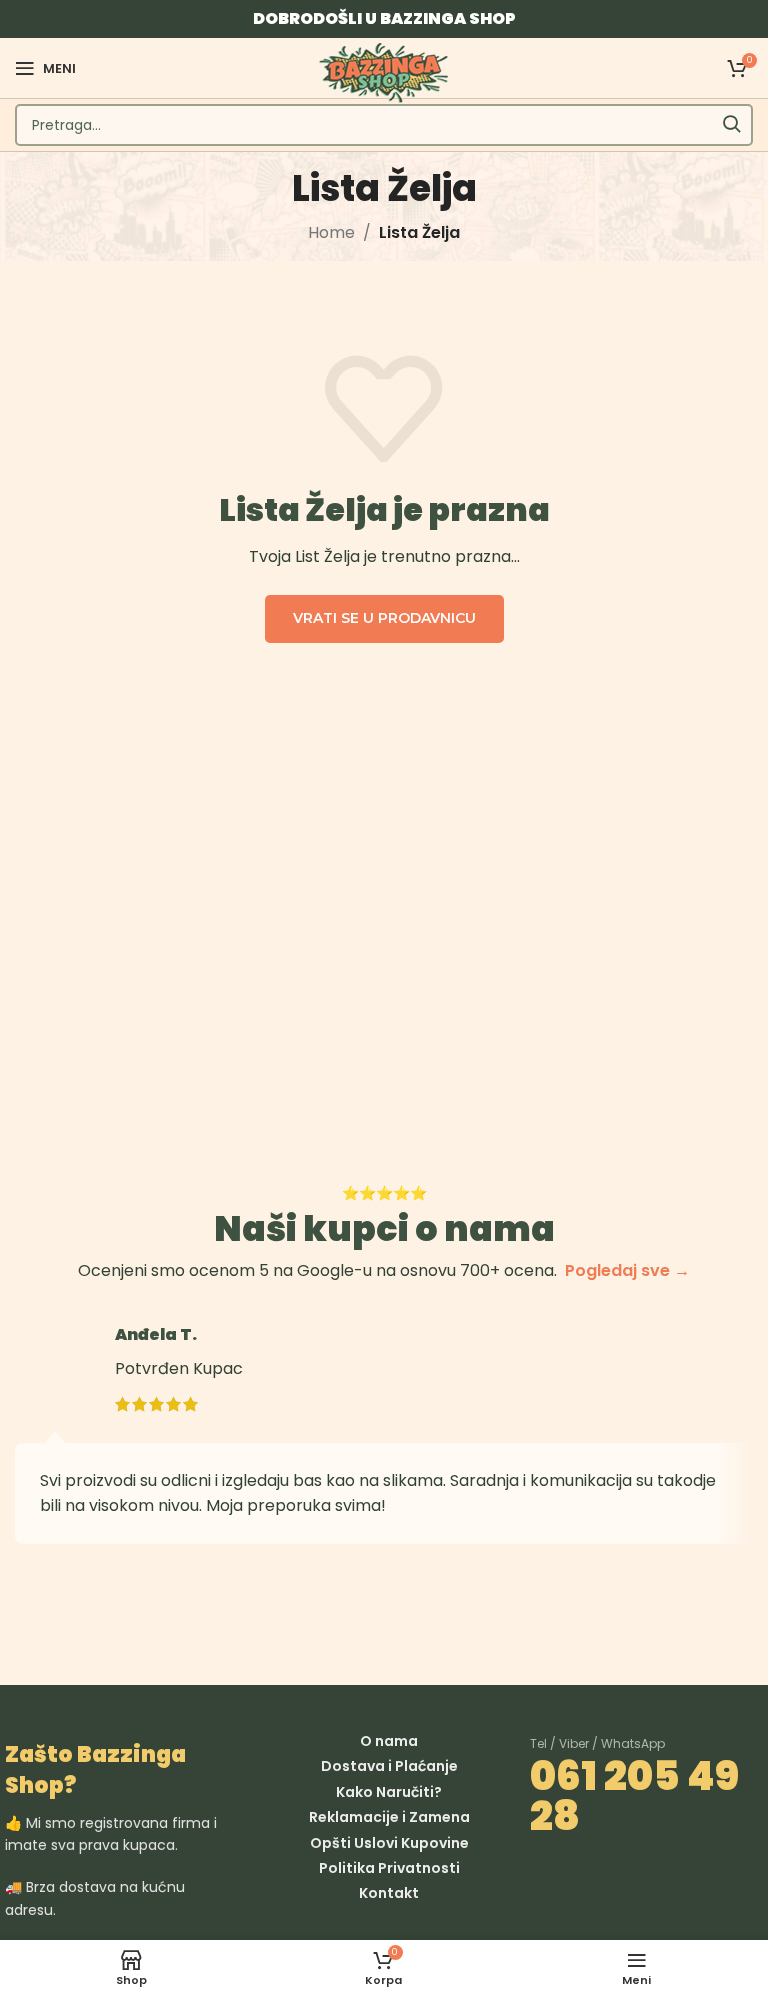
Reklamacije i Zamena (389, 1817)
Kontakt (389, 1893)
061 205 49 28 (634, 1796)
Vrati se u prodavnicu (384, 618)
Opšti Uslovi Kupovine (389, 1843)
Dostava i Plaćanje (389, 1766)
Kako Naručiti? (389, 1792)
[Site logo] (384, 71)
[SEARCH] (732, 125)
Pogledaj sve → (627, 1270)
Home (331, 232)
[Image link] (541, 1879)
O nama (389, 1741)
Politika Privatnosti (389, 1868)
